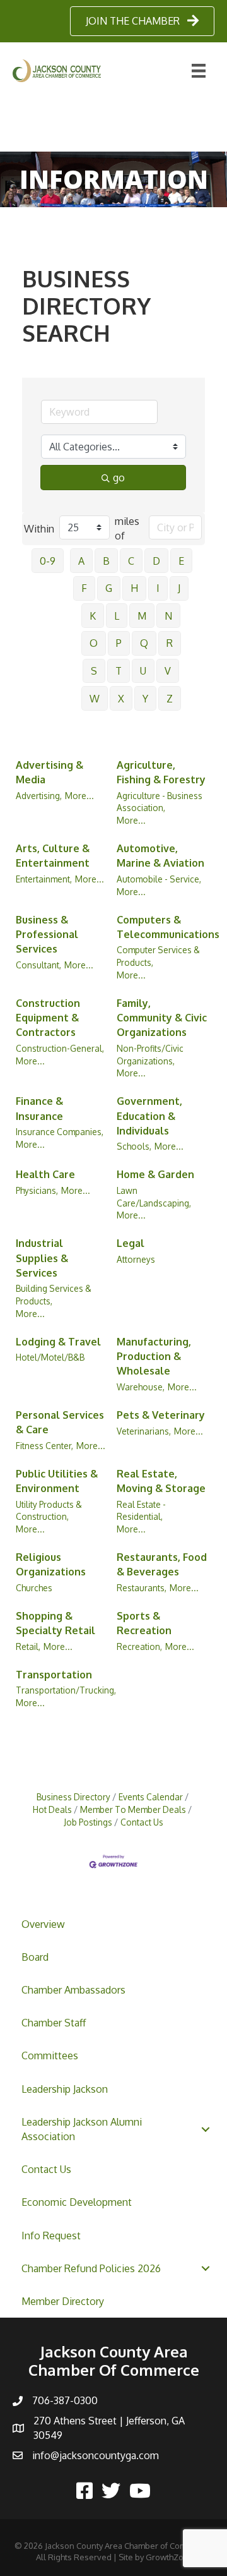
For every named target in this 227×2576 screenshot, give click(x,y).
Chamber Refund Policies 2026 (91, 2268)
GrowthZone (170, 2557)
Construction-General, (60, 1048)
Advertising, (39, 796)
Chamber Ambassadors (73, 1990)
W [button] (95, 699)
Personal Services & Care (60, 1422)
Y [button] (145, 699)
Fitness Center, (44, 1446)
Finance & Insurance (39, 1108)
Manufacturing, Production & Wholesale (154, 1356)
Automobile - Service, (159, 879)
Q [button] (144, 643)
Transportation (54, 1675)
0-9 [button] (48, 561)
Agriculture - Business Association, (160, 802)
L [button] (117, 616)
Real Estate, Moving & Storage (161, 1481)
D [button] (156, 561)
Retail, (28, 1646)
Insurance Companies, (60, 1132)
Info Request (51, 2236)
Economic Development (77, 2202)
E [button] (181, 561)
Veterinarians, (144, 1431)
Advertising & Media (49, 772)
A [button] (81, 561)
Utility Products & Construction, (49, 1511)
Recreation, (139, 1646)
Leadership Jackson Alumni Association (82, 2129)
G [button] (109, 588)
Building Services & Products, (54, 1295)
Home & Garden (155, 1174)
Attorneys (136, 1259)
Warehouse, (141, 1387)
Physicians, (37, 1190)
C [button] (131, 561)
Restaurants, (142, 1588)
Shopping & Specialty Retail (55, 1623)
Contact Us (46, 2169)
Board (35, 1957)
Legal (131, 1243)
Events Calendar (151, 1797)
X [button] (121, 699)
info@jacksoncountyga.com (96, 2455)
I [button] (158, 588)
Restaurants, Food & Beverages (162, 1564)
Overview (43, 1924)
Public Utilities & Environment (57, 1481)
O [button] (94, 643)
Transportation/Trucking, (66, 1690)
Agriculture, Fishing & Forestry (161, 772)
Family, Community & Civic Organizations (162, 1018)
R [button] (170, 643)
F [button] (84, 588)
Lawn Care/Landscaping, (154, 1197)
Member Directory (63, 2301)
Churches (34, 1588)
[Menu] (199, 71)
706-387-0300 (65, 2400)
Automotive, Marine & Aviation (160, 856)
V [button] (168, 671)
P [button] (119, 643)
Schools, (134, 1146)
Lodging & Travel (58, 1342)
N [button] (168, 616)
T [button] (119, 671)
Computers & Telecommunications (168, 927)
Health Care (45, 1174)
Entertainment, (44, 879)
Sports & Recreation (144, 1623)
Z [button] (170, 699)
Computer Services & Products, (158, 956)
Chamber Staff (54, 2023)
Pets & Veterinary (161, 1415)
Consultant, (38, 965)
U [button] (143, 671)
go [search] (119, 478)
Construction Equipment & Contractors (48, 1018)
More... (79, 796)
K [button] (93, 616)
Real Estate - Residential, (141, 1511)
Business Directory (73, 1797)
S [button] (94, 671)
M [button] (142, 616)
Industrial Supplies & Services (42, 1258)
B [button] (106, 561)
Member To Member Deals (133, 1809)
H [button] (134, 588)
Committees (50, 2055)
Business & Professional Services (47, 934)
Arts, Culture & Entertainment (53, 856)
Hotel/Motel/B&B (50, 1357)
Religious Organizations (51, 1564)
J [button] (179, 588)
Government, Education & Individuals (149, 1116)
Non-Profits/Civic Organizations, (150, 1055)
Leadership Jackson (65, 2089)
